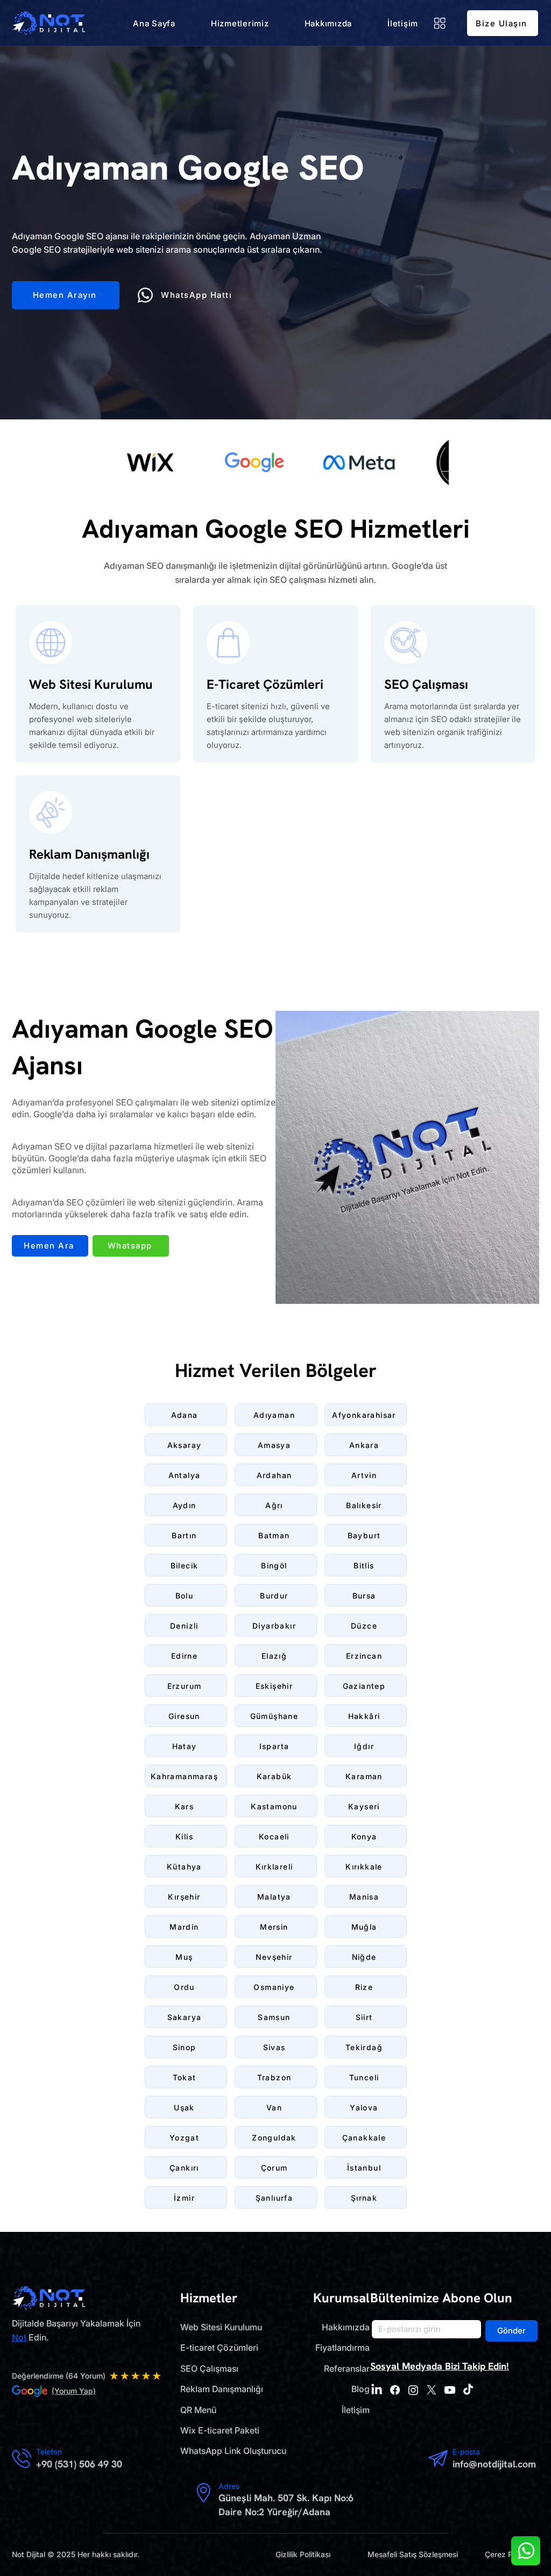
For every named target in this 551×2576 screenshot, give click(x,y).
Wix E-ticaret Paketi (220, 2430)
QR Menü (198, 2410)
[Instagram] (413, 2390)
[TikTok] (468, 2390)
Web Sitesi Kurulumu (221, 2327)
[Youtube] (450, 2390)
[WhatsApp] (526, 2551)
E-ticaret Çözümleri (219, 2347)
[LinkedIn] (377, 2390)
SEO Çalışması (209, 2368)
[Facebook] (395, 2390)
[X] (432, 2390)
